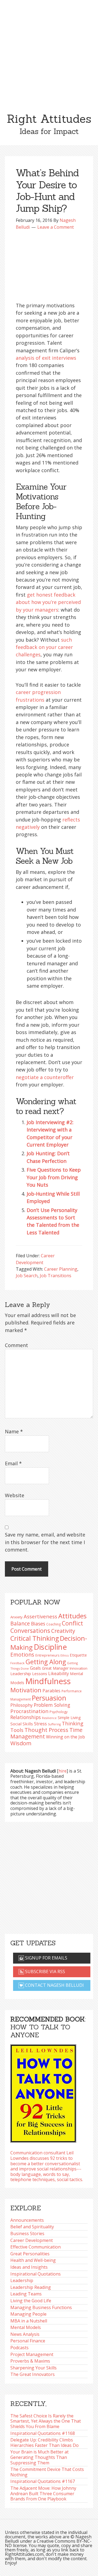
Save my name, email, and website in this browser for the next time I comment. (45, 1542)
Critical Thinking (35, 1638)
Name (14, 1431)
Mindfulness (48, 1681)
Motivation (26, 1690)
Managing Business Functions (41, 2307)
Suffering (54, 1724)
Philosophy (22, 1705)
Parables (51, 1691)
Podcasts (19, 2348)
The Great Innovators (33, 2374)
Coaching (53, 1624)
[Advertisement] (49, 52)
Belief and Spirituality (32, 2227)
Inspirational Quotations (36, 2274)
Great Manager (55, 1668)
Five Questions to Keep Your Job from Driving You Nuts (54, 1177)
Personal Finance (28, 2341)
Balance (20, 1623)
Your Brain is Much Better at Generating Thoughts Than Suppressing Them (39, 2457)
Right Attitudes (49, 119)
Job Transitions (56, 1276)
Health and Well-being (33, 2260)
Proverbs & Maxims (30, 2361)
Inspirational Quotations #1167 (43, 2481)
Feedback (17, 1663)
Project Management (32, 2354)
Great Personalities (30, 2254)
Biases (38, 1624)
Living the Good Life (31, 2301)
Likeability (59, 1673)
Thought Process (46, 1730)
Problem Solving (52, 1705)
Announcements (27, 2220)
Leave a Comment (56, 227)
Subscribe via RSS (45, 1972)
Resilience (49, 1718)
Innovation (79, 1668)
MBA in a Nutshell (29, 2321)
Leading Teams (26, 2294)
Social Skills (22, 1724)
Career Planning (61, 1269)
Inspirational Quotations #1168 (43, 2433)
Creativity (63, 1631)
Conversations (30, 1631)
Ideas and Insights (29, 2267)
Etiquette (78, 1655)
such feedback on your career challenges (44, 647)
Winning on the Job (65, 1737)
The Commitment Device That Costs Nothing (47, 2472)
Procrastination (29, 1711)
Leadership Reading (31, 2287)
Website (15, 1495)
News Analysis (25, 2334)
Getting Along (46, 1662)
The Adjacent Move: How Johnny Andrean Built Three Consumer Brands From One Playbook (43, 2493)
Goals (35, 1668)
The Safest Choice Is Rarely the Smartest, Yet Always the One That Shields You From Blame (46, 2421)
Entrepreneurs (47, 1655)
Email (13, 1463)
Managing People (28, 2314)
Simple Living (69, 1718)
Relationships (26, 1717)
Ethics (65, 1655)
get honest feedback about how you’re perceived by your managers (48, 602)
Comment (16, 1345)
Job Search (27, 1276)
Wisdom (21, 1743)
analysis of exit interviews (46, 358)
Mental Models (26, 2327)
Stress (40, 1724)
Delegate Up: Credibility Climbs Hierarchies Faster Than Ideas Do (45, 2443)
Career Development (32, 2240)
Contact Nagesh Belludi (54, 1985)
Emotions (22, 1655)
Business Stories (27, 2233)
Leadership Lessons (29, 1673)
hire (63, 1771)
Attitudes (72, 1616)
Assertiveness (40, 1616)
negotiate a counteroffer (45, 1077)
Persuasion (49, 1698)
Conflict (72, 1623)
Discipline (50, 1647)
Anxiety (16, 1617)
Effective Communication (36, 2247)
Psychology (59, 1712)
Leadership (22, 2280)
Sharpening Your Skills (33, 2368)
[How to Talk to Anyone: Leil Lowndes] (43, 2092)
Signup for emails (46, 1958)
